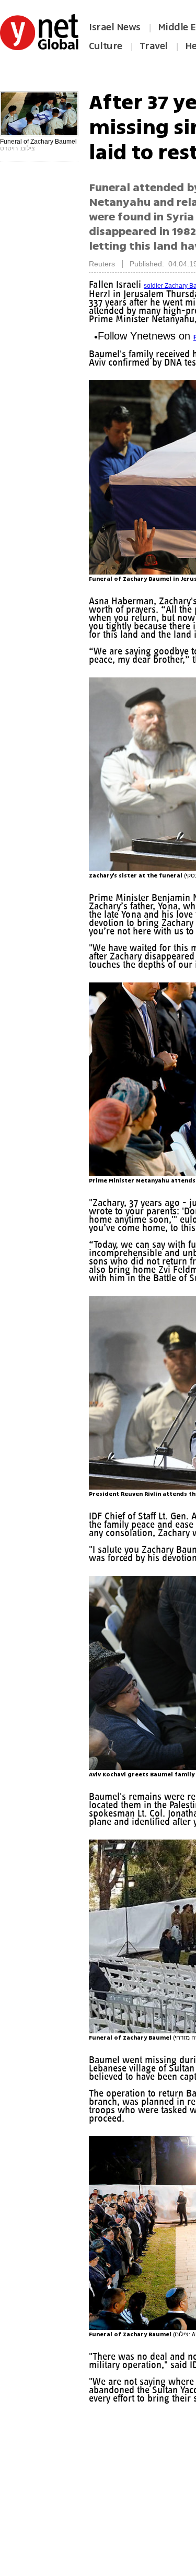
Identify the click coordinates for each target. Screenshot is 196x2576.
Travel (154, 46)
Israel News (115, 27)
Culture (106, 46)
